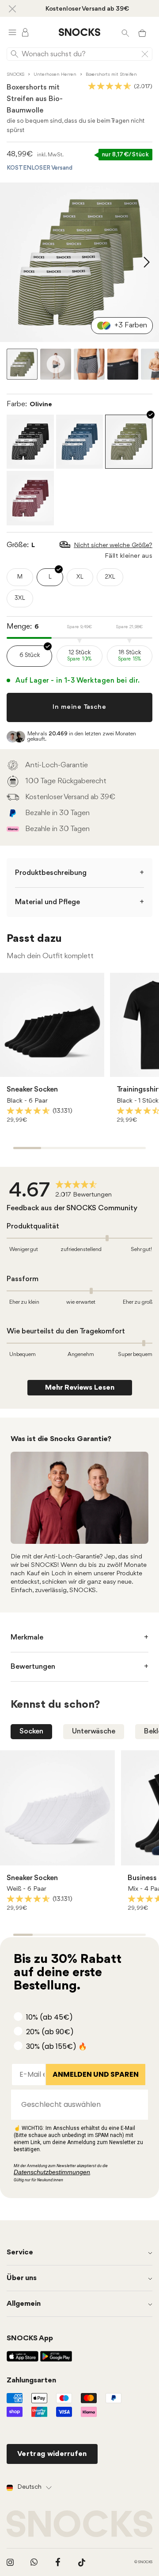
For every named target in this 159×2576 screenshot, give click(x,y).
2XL (110, 577)
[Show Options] (137, 2105)
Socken (31, 1731)
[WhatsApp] (34, 2562)
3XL (20, 598)
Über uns (22, 2278)
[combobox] (77, 2105)
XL (80, 577)
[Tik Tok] (82, 2562)
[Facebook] (58, 2562)
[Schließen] (12, 8)
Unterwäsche (94, 1731)
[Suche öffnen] (125, 32)
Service (20, 2252)
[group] (62, 1191)
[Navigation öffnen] (12, 32)
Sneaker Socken (32, 1090)
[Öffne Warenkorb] (142, 32)
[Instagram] (10, 2562)
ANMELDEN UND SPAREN (96, 2074)
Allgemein (24, 2304)
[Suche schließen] (145, 54)
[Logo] (79, 32)
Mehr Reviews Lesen (80, 1388)
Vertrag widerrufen (52, 2454)
